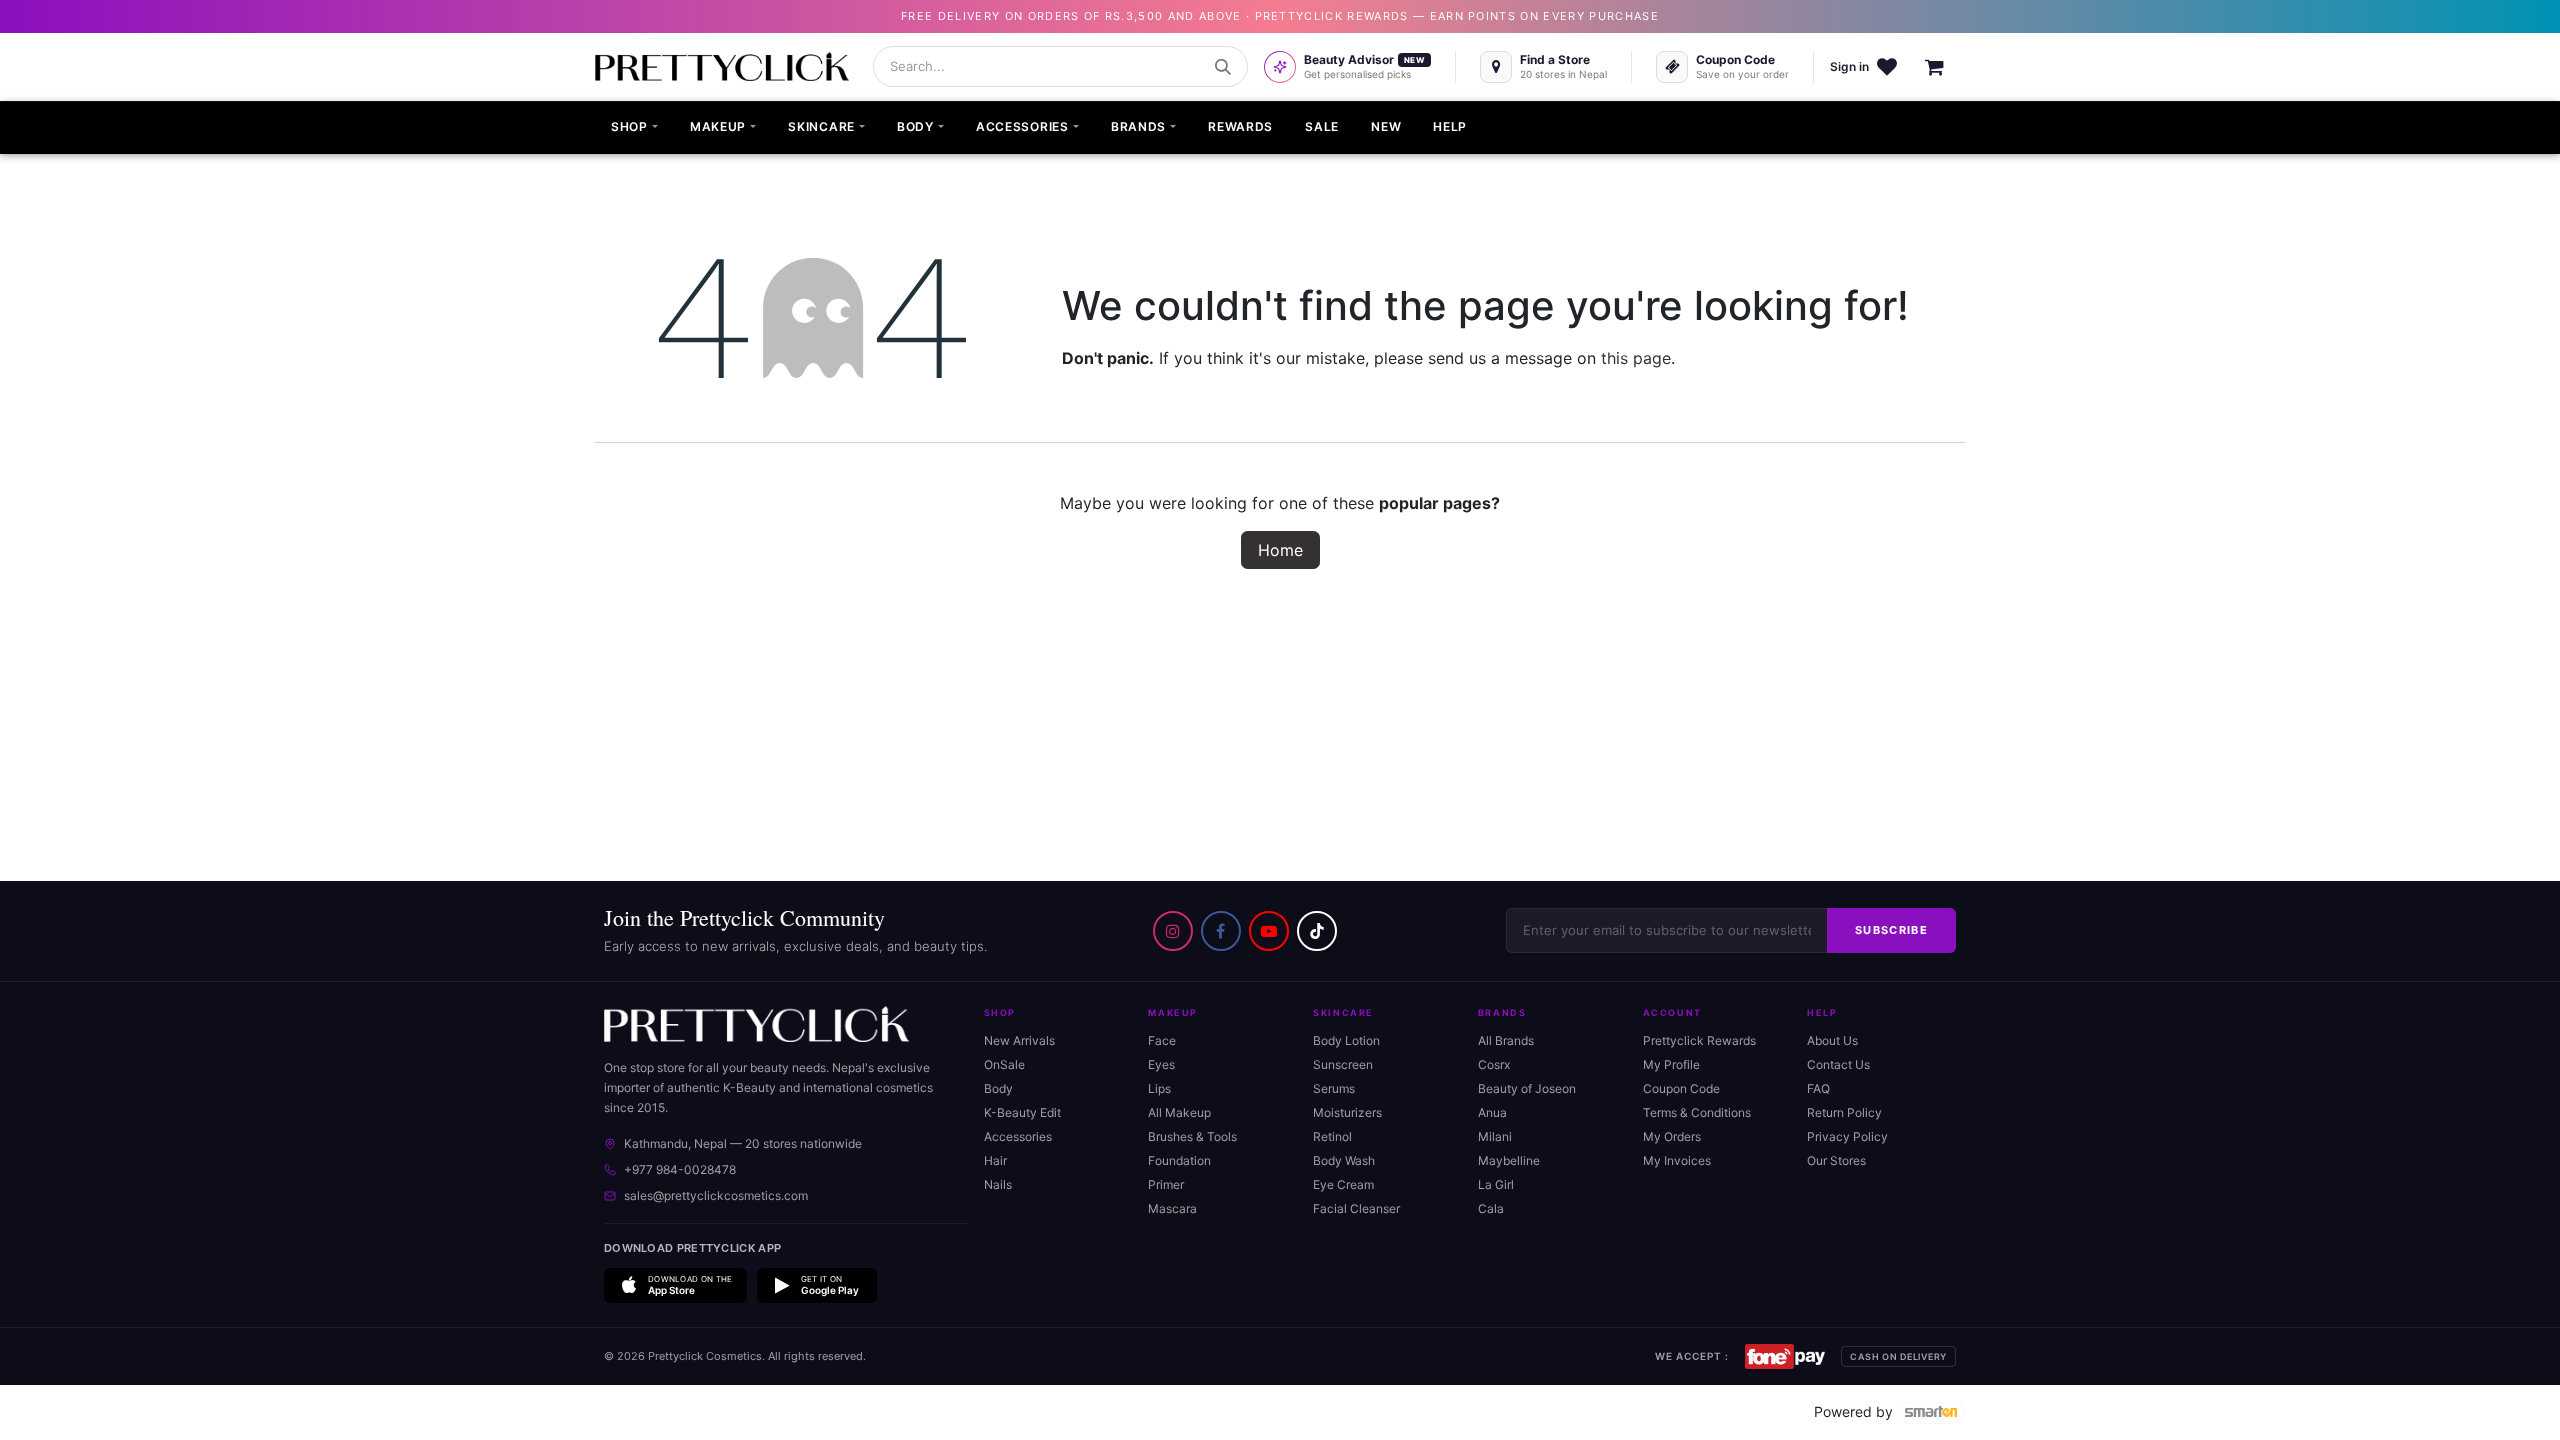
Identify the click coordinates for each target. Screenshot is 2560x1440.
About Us (1832, 1040)
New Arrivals (1019, 1040)
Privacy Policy (1847, 1136)
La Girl (1496, 1184)
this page (1636, 358)
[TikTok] (1317, 931)
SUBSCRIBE (1891, 930)
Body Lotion (1346, 1040)
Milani (1495, 1136)
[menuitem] (634, 128)
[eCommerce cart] (1945, 67)
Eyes (1161, 1064)
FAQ (1818, 1088)
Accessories (1018, 1136)
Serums (1334, 1088)
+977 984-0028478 (680, 1169)
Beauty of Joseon (1527, 1088)
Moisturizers (1347, 1112)
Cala (1491, 1208)
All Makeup (1179, 1112)
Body (998, 1088)
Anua (1492, 1112)
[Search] (1223, 67)
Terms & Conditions (1697, 1112)
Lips (1159, 1088)
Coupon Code (1681, 1088)
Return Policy (1844, 1112)
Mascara (1172, 1208)
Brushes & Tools (1192, 1136)
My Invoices (1677, 1160)
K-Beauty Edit (1022, 1112)
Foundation (1179, 1160)
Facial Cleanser (1356, 1208)
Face (1162, 1040)
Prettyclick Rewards (1699, 1040)
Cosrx (1494, 1064)
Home (1280, 550)
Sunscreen (1343, 1064)
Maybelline (1509, 1160)
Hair (995, 1160)
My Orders (1672, 1136)
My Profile (1671, 1064)
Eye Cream (1343, 1184)
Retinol (1332, 1136)
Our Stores (1836, 1160)
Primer (1166, 1184)
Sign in (1849, 66)
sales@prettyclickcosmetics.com (716, 1195)
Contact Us (1838, 1064)
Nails (998, 1184)
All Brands (1506, 1040)
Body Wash (1344, 1160)
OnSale (1004, 1064)
